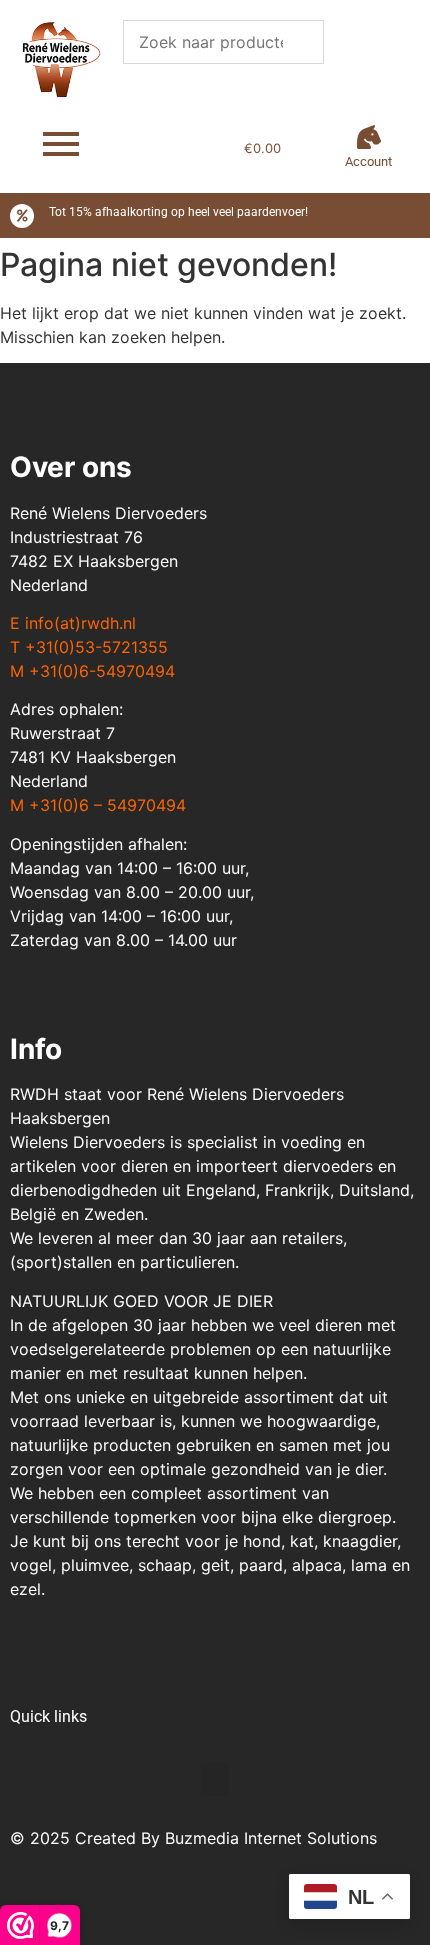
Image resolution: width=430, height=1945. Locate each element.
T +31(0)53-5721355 (89, 647)
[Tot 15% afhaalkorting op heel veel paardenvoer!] (22, 216)
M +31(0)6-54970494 (92, 671)
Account (368, 161)
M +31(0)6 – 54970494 (98, 805)
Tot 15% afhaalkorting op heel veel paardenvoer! (178, 212)
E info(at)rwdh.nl (73, 623)
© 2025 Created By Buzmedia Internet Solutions (193, 1838)
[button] (215, 1779)
